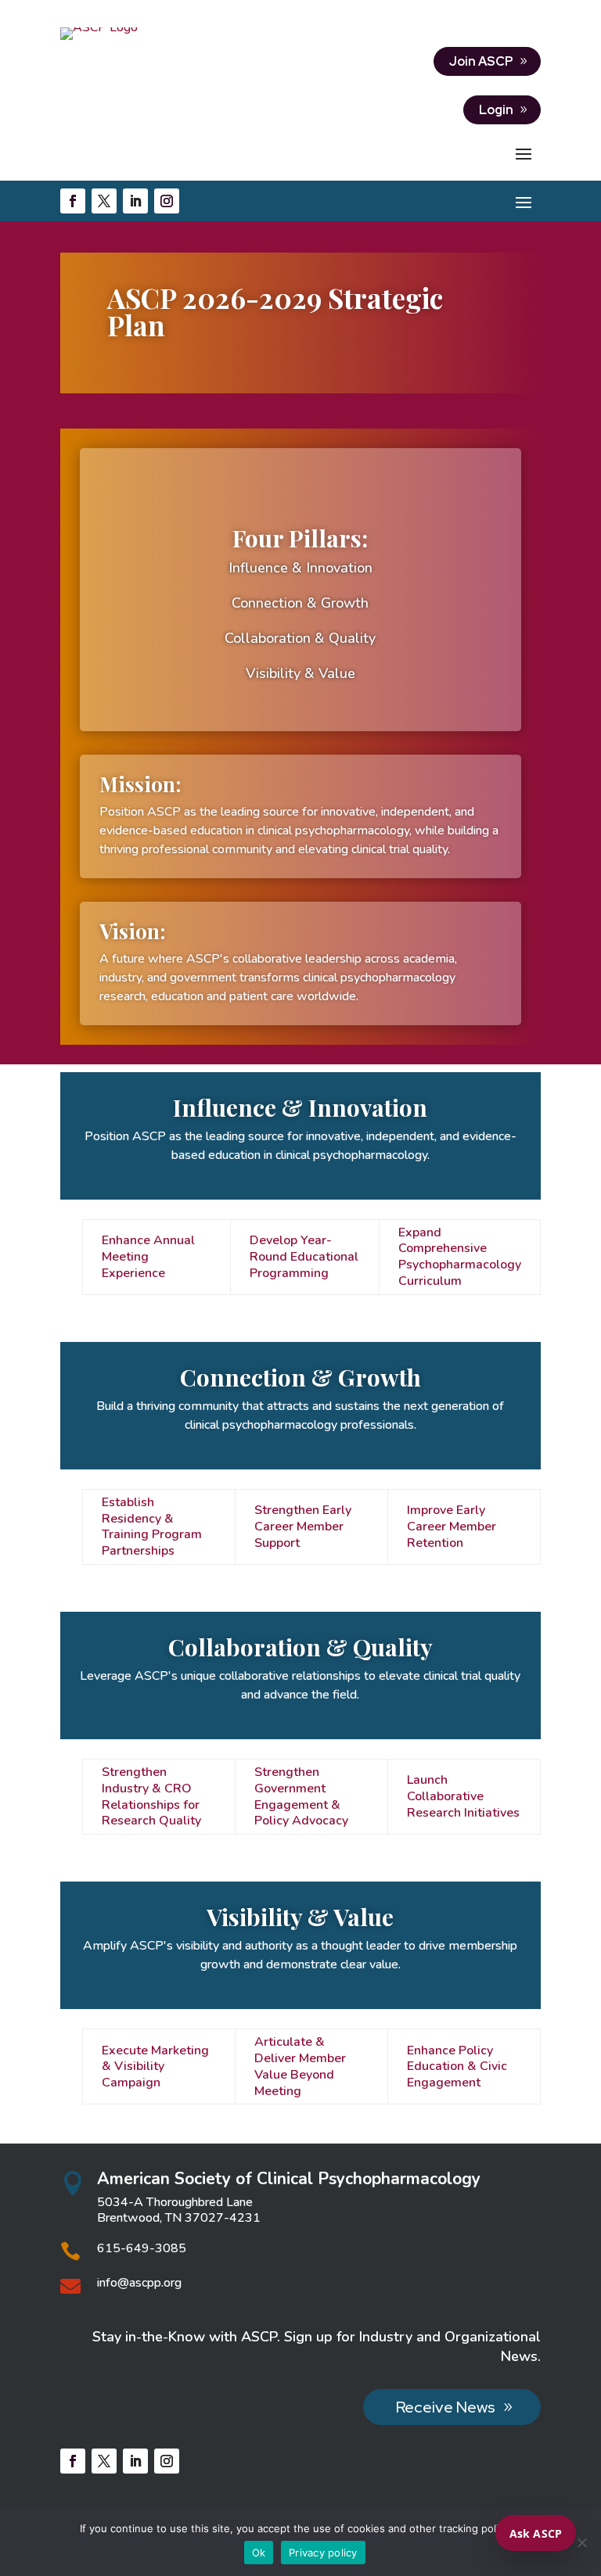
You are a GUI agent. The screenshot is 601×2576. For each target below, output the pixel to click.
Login (496, 110)
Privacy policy (323, 2553)
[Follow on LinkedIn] (135, 201)
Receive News (446, 2407)
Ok (259, 2553)
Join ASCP (481, 61)
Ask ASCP (536, 2533)
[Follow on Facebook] (73, 201)
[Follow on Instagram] (167, 201)
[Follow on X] (104, 201)
